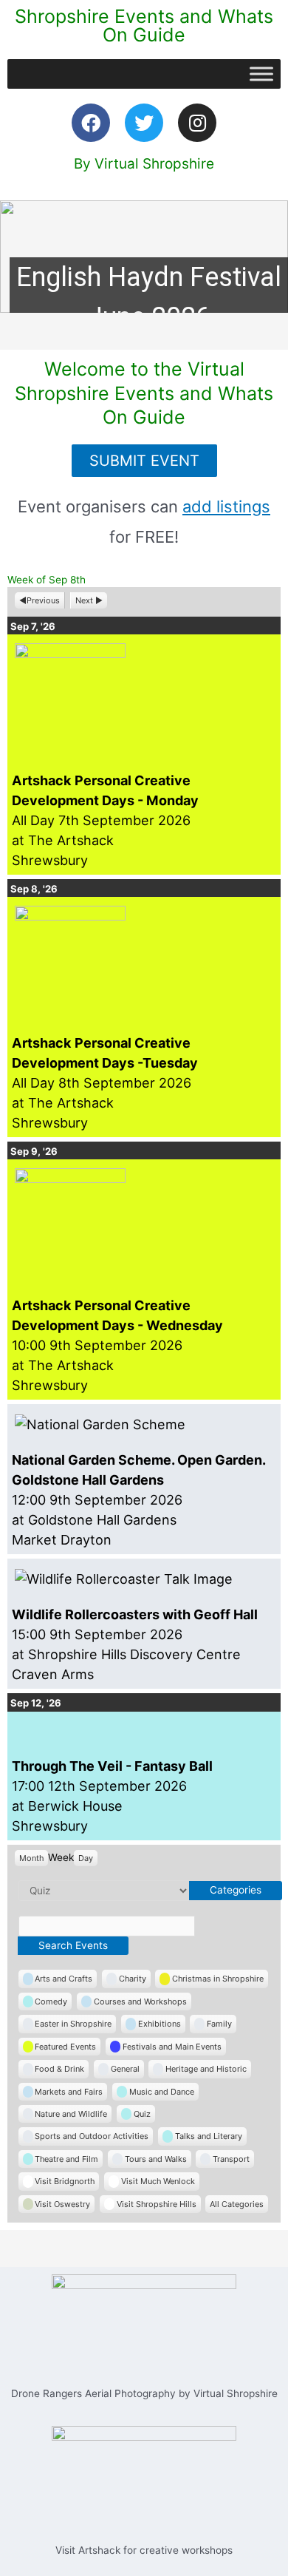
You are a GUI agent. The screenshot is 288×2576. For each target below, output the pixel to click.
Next (84, 600)
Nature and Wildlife (71, 2114)
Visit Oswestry (62, 2204)
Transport (231, 2159)
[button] (144, 257)
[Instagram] (197, 123)
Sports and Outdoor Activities (92, 2136)
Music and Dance (162, 2092)
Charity (133, 1979)
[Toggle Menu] (261, 74)
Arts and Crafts (64, 1979)
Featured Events (65, 2047)
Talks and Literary (209, 2136)
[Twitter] (144, 123)
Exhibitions (160, 2024)
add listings (226, 506)
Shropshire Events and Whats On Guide (144, 26)
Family (219, 2024)
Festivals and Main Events (172, 2047)
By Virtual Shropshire (144, 164)
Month (31, 1858)
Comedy (51, 2002)
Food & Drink (59, 2069)
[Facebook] (91, 123)
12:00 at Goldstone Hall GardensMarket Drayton (138, 1500)
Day (86, 1858)
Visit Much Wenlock (158, 2181)
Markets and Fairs (69, 2092)
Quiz (142, 2114)
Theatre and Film (66, 2159)
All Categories (237, 2204)
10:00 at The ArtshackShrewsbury (117, 1345)
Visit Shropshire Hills (157, 2204)
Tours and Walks (156, 2159)
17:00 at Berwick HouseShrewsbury (112, 1796)
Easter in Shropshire (73, 2024)
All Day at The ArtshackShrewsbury (105, 820)
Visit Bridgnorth (65, 2181)
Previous (43, 600)
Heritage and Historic (206, 2069)
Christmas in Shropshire (218, 1979)
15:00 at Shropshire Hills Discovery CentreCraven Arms (135, 1644)
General (125, 2069)
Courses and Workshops (140, 2002)
